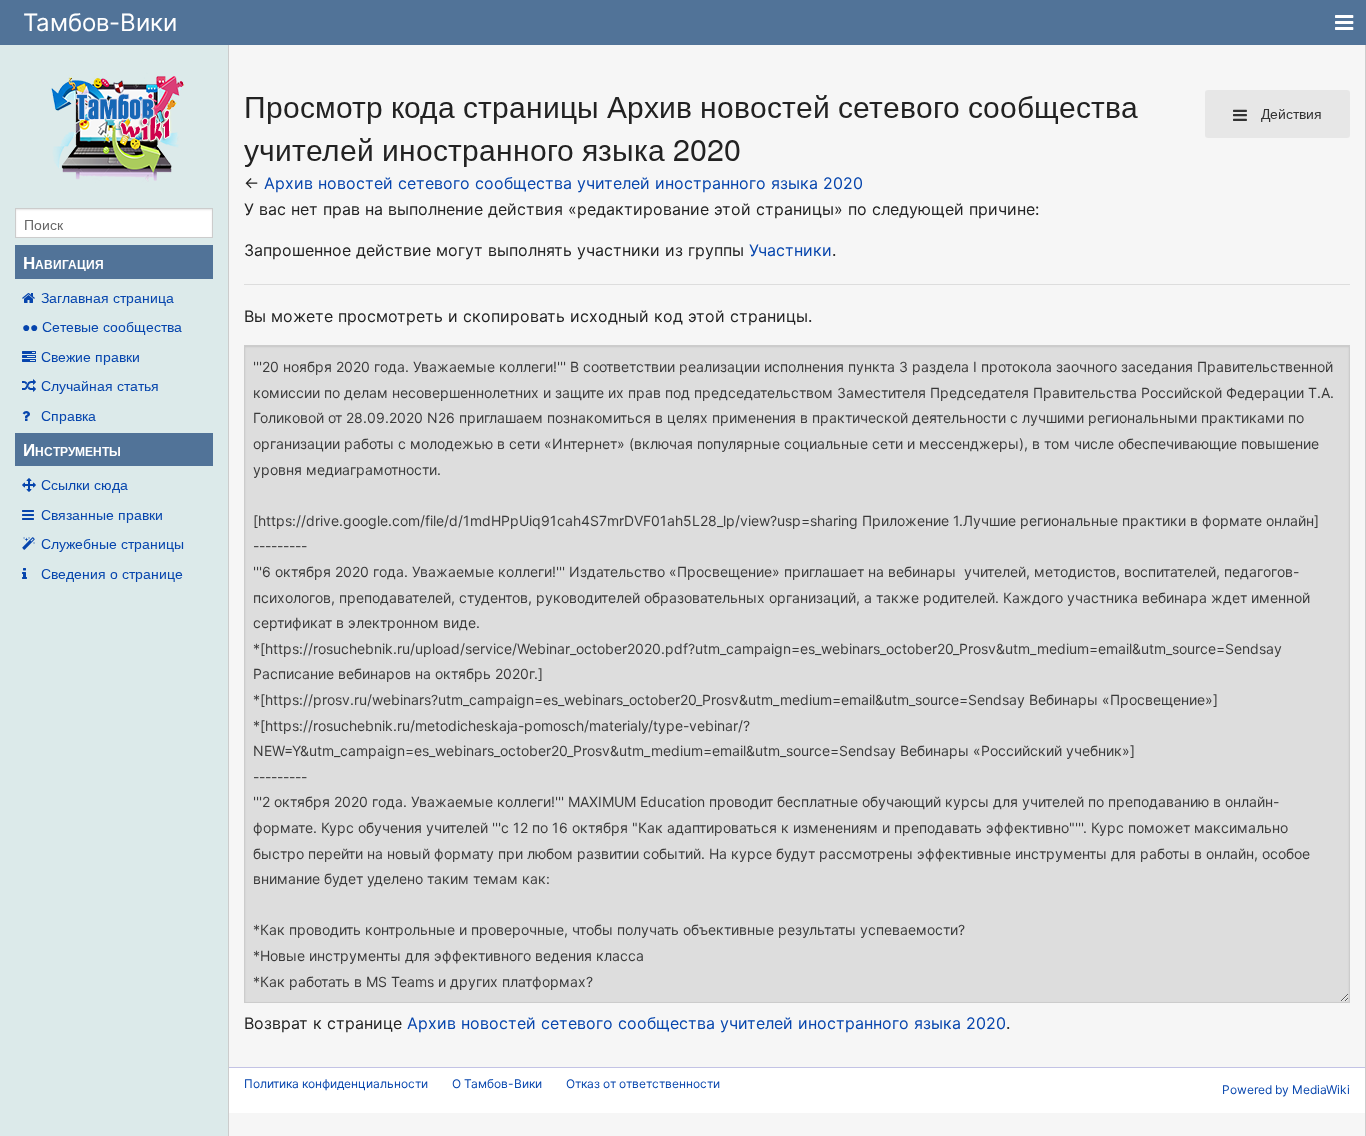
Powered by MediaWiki (1286, 1089)
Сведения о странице (112, 573)
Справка (68, 415)
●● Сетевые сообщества (102, 326)
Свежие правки (90, 356)
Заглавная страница (107, 297)
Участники (790, 250)
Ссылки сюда (84, 484)
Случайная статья (100, 385)
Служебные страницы (112, 543)
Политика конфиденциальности (336, 1083)
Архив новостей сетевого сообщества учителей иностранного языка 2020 (563, 183)
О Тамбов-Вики (497, 1083)
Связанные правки (102, 514)
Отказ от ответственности (643, 1083)
